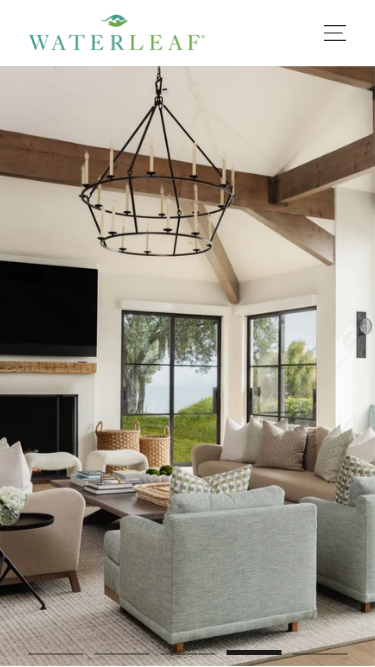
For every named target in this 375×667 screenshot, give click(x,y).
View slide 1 (55, 642)
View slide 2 (121, 642)
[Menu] (335, 32)
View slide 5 (319, 642)
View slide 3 (187, 642)
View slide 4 (253, 642)
